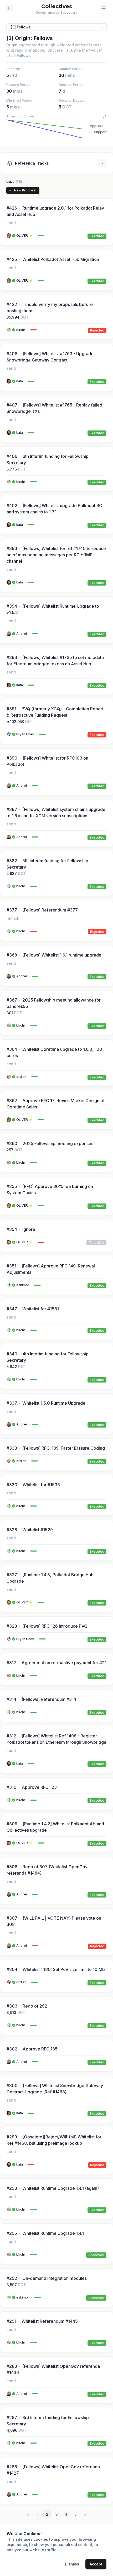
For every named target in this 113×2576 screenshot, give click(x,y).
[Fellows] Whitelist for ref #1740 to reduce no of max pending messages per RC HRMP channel (56, 555)
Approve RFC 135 (40, 2049)
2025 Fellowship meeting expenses (58, 1143)
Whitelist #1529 (38, 1530)
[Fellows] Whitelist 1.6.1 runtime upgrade (62, 955)
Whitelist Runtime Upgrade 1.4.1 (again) (61, 2188)
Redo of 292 (35, 2006)
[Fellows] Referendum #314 (49, 1699)
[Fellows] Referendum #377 (50, 910)
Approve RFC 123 (39, 1787)
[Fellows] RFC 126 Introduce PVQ (55, 1626)
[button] (104, 8)
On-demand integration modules (55, 2278)
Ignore (29, 1229)
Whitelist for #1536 (41, 1485)
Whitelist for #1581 (41, 1309)
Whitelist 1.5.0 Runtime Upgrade (54, 1403)
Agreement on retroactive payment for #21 (64, 1663)
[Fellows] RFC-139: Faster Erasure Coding (64, 1448)
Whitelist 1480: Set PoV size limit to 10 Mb (64, 1969)
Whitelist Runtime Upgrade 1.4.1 (53, 2233)
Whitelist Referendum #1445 (50, 2321)
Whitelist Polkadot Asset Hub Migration (61, 259)
